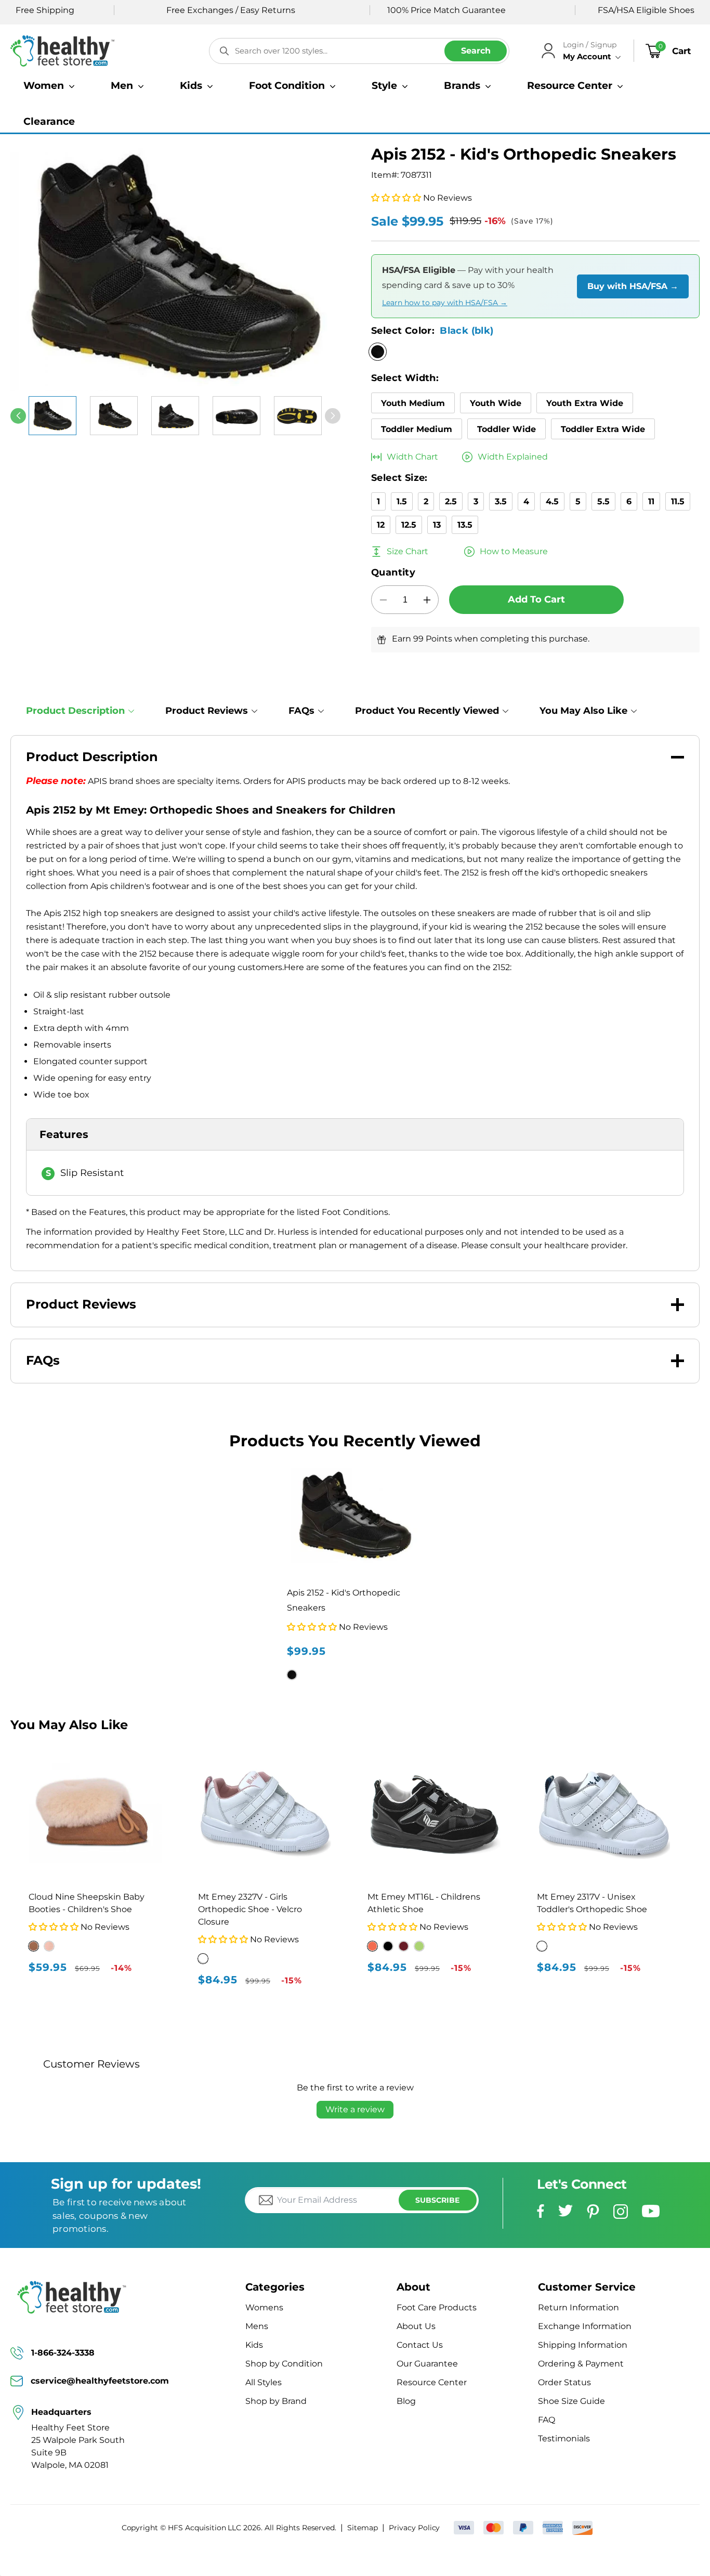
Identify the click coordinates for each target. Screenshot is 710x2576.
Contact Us (420, 2345)
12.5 (409, 525)
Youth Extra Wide (585, 403)
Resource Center (432, 2382)
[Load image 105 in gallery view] (236, 416)
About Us (416, 2326)
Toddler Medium (417, 429)
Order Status (564, 2382)
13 (437, 525)
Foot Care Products (437, 2307)
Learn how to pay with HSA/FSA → (445, 303)
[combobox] (359, 51)
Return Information (578, 2307)
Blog (406, 2401)
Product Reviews (207, 711)
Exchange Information (585, 2326)
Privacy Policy (414, 2528)
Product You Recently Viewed (427, 711)
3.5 (501, 501)
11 (651, 501)
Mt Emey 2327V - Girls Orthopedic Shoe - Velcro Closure (250, 1909)
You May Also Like (583, 711)
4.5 (552, 501)
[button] (49, 86)
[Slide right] (333, 416)
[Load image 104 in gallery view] (175, 416)
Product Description (75, 711)
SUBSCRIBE (437, 2200)
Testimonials (564, 2438)
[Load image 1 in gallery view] (52, 416)
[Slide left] (18, 416)
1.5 (402, 501)
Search (476, 51)
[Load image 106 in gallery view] (298, 416)
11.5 (678, 501)
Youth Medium (413, 403)
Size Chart (407, 551)
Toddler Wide (507, 429)
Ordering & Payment (581, 2364)
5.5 (603, 501)
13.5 (465, 525)
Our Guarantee (427, 2364)
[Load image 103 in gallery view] (114, 416)
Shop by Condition (284, 2364)
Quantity (393, 572)
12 (381, 525)
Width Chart (412, 457)
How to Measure (514, 551)
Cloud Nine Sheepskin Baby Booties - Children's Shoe (87, 1903)
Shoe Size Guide (571, 2401)
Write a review (355, 2109)
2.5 (451, 501)
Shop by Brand (276, 2401)
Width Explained (513, 457)
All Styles (264, 2382)
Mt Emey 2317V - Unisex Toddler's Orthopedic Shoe (592, 1903)
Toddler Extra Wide (603, 429)
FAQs (301, 711)
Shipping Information (583, 2345)
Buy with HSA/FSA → (633, 286)
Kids (254, 2345)
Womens (264, 2307)
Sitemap (363, 2528)
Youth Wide (496, 403)
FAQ (547, 2420)
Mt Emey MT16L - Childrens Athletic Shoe (424, 1903)
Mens (257, 2326)
